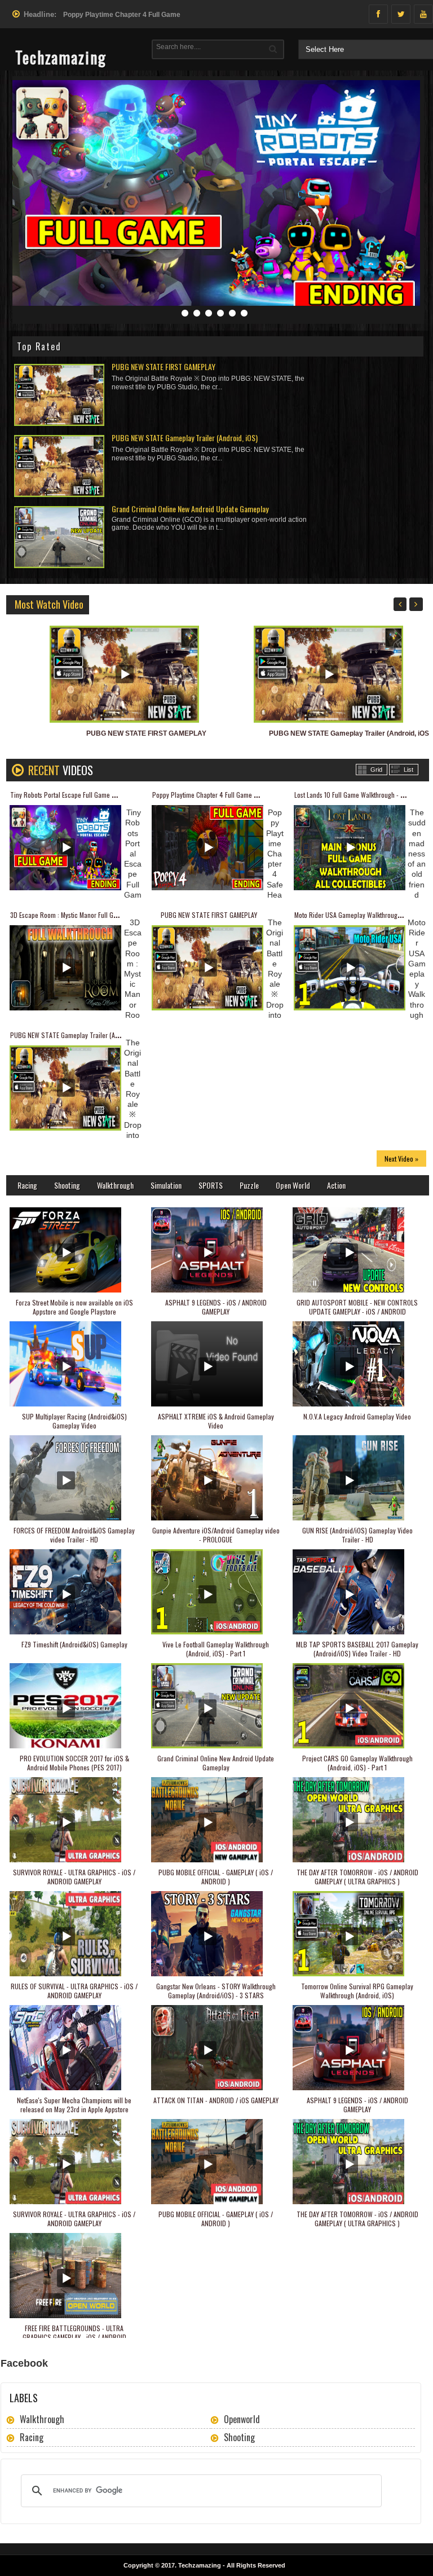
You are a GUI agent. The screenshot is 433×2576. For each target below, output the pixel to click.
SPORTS (211, 1185)
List (408, 770)
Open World (293, 1185)
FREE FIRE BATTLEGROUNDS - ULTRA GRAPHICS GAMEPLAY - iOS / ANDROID (74, 2333)
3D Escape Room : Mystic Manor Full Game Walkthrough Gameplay (100, 915)
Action (336, 1185)
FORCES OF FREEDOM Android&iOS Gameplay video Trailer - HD (74, 1535)
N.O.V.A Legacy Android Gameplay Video (357, 1416)
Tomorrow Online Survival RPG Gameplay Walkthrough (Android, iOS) (357, 1991)
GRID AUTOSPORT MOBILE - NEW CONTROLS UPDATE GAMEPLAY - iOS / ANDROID (357, 1307)
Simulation (166, 1185)
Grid (376, 770)
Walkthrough (115, 1185)
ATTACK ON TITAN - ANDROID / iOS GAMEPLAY (216, 2100)
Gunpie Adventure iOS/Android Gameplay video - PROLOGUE (216, 1535)
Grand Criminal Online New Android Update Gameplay (190, 509)
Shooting (67, 1185)
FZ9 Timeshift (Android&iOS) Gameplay (74, 1644)
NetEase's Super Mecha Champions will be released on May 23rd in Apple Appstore (74, 2105)
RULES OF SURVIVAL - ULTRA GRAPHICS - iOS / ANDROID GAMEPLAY (74, 1991)
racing (32, 2437)
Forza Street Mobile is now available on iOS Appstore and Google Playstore (74, 1307)
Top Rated (39, 346)
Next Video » (401, 1159)
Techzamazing (200, 2565)
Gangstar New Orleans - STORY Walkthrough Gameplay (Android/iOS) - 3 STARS (216, 1991)
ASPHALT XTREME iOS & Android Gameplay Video (216, 1421)
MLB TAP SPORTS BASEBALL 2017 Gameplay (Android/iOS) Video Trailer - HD (357, 1649)
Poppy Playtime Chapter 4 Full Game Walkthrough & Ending (233, 795)
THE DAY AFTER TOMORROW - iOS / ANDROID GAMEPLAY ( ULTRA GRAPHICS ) (357, 1877)
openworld (242, 2419)
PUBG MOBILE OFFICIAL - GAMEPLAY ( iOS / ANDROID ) (216, 1877)
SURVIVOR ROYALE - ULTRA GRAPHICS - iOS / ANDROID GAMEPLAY (74, 1877)
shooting (239, 2437)
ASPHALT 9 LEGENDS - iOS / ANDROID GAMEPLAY (216, 1307)
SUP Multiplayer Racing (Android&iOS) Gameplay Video (74, 1421)
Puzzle (249, 1185)
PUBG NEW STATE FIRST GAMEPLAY (164, 366)
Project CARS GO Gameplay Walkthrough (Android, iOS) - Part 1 (357, 1763)
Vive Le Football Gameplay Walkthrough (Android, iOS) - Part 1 (216, 1649)
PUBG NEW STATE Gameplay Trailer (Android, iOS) (185, 438)
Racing (27, 1185)
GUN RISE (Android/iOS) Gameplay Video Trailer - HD (357, 1535)
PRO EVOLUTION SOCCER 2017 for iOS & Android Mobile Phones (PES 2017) (74, 1763)
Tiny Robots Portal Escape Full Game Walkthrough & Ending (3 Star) (102, 795)
